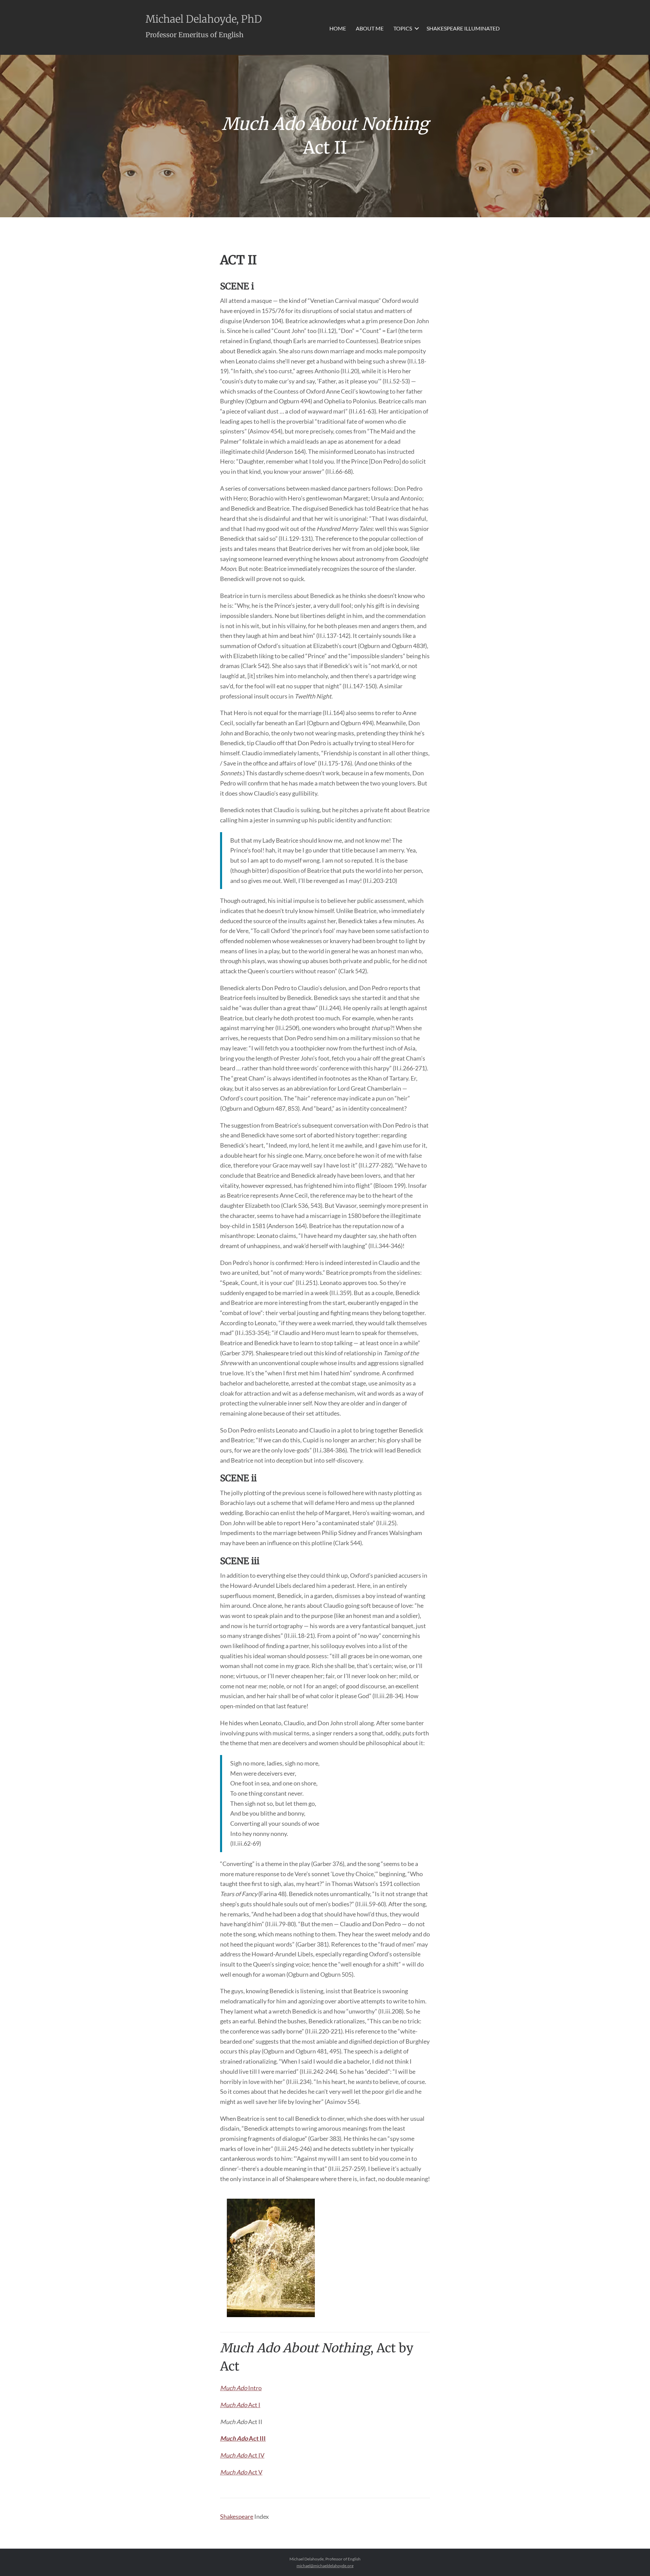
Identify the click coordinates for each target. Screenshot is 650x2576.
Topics (403, 28)
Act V (241, 2472)
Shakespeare (237, 2516)
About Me (370, 28)
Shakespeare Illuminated (463, 28)
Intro (241, 2388)
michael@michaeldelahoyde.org (325, 2566)
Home (338, 28)
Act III (243, 2438)
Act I (240, 2405)
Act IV (242, 2455)
